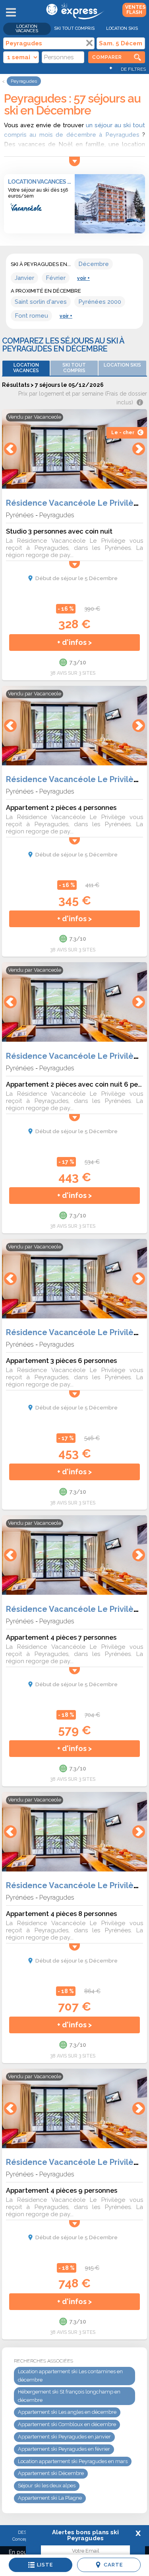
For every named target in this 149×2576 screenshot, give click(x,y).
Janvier (24, 278)
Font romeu (31, 316)
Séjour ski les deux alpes (47, 2486)
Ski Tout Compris (74, 28)
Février (56, 278)
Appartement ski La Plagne (50, 2498)
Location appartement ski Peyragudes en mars (73, 2461)
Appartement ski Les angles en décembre (67, 2412)
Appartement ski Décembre (51, 2473)
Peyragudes (57, 515)
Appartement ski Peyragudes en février (64, 2449)
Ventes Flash (135, 10)
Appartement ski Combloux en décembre (67, 2424)
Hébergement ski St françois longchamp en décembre (69, 2396)
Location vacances (27, 29)
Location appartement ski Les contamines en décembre (70, 2376)
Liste (45, 2565)
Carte (113, 2565)
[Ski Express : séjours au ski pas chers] (74, 18)
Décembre (94, 264)
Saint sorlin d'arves (41, 302)
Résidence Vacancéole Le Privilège (75, 503)
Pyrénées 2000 (100, 302)
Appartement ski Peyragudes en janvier (64, 2437)
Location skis (122, 28)
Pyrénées (20, 515)
